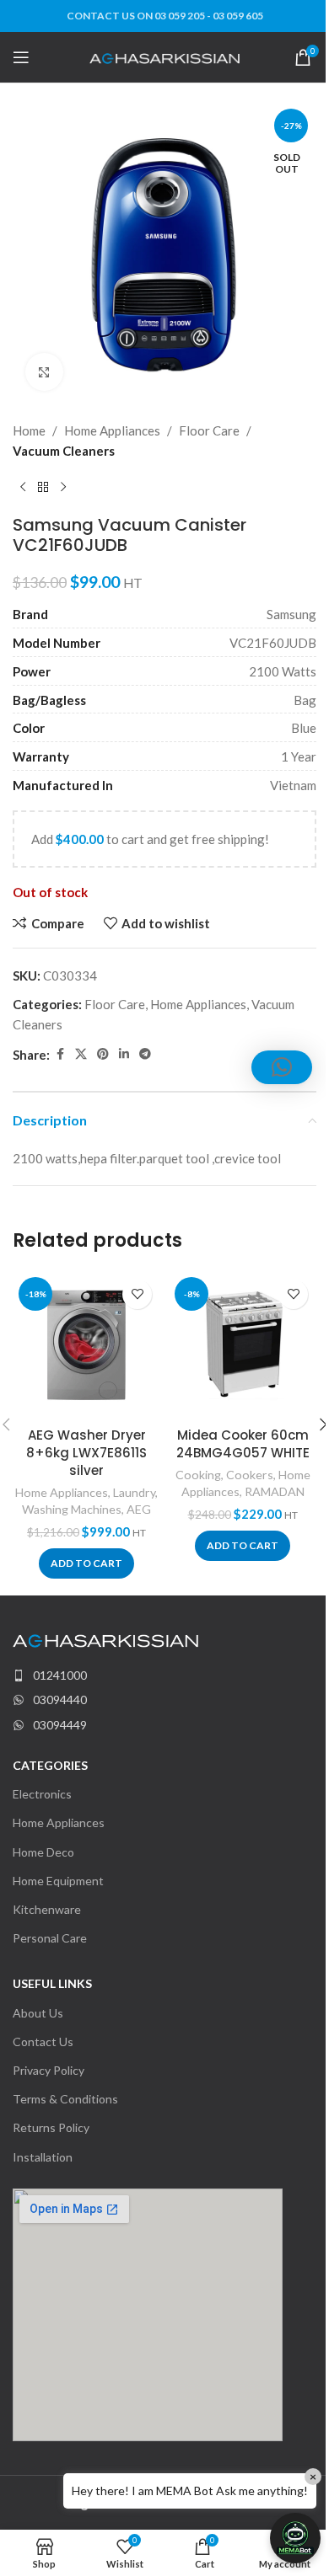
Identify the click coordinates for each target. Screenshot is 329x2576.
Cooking (198, 1475)
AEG (139, 1509)
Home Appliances (112, 430)
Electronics (42, 1794)
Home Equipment (58, 1881)
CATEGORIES (50, 1765)
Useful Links (52, 1983)
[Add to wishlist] (137, 1294)
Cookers (250, 1475)
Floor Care (209, 430)
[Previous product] (23, 488)
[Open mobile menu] (21, 57)
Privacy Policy (49, 2070)
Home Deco (43, 1852)
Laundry (134, 1492)
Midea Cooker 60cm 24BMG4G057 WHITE (243, 1444)
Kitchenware (47, 1909)
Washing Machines (72, 1509)
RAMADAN (275, 1491)
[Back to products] (43, 488)
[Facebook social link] (60, 1054)
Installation (43, 2157)
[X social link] (81, 1054)
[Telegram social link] (145, 1054)
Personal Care (50, 1938)
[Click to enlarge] (44, 372)
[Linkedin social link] (124, 1054)
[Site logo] (165, 56)
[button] (86, 1563)
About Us (38, 2013)
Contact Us (43, 2042)
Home (29, 430)
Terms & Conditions (65, 2099)
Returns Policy (51, 2127)
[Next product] (63, 488)
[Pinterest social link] (103, 1054)
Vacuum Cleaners (64, 451)
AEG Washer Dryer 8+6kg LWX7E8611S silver (86, 1453)
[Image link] (105, 1639)
